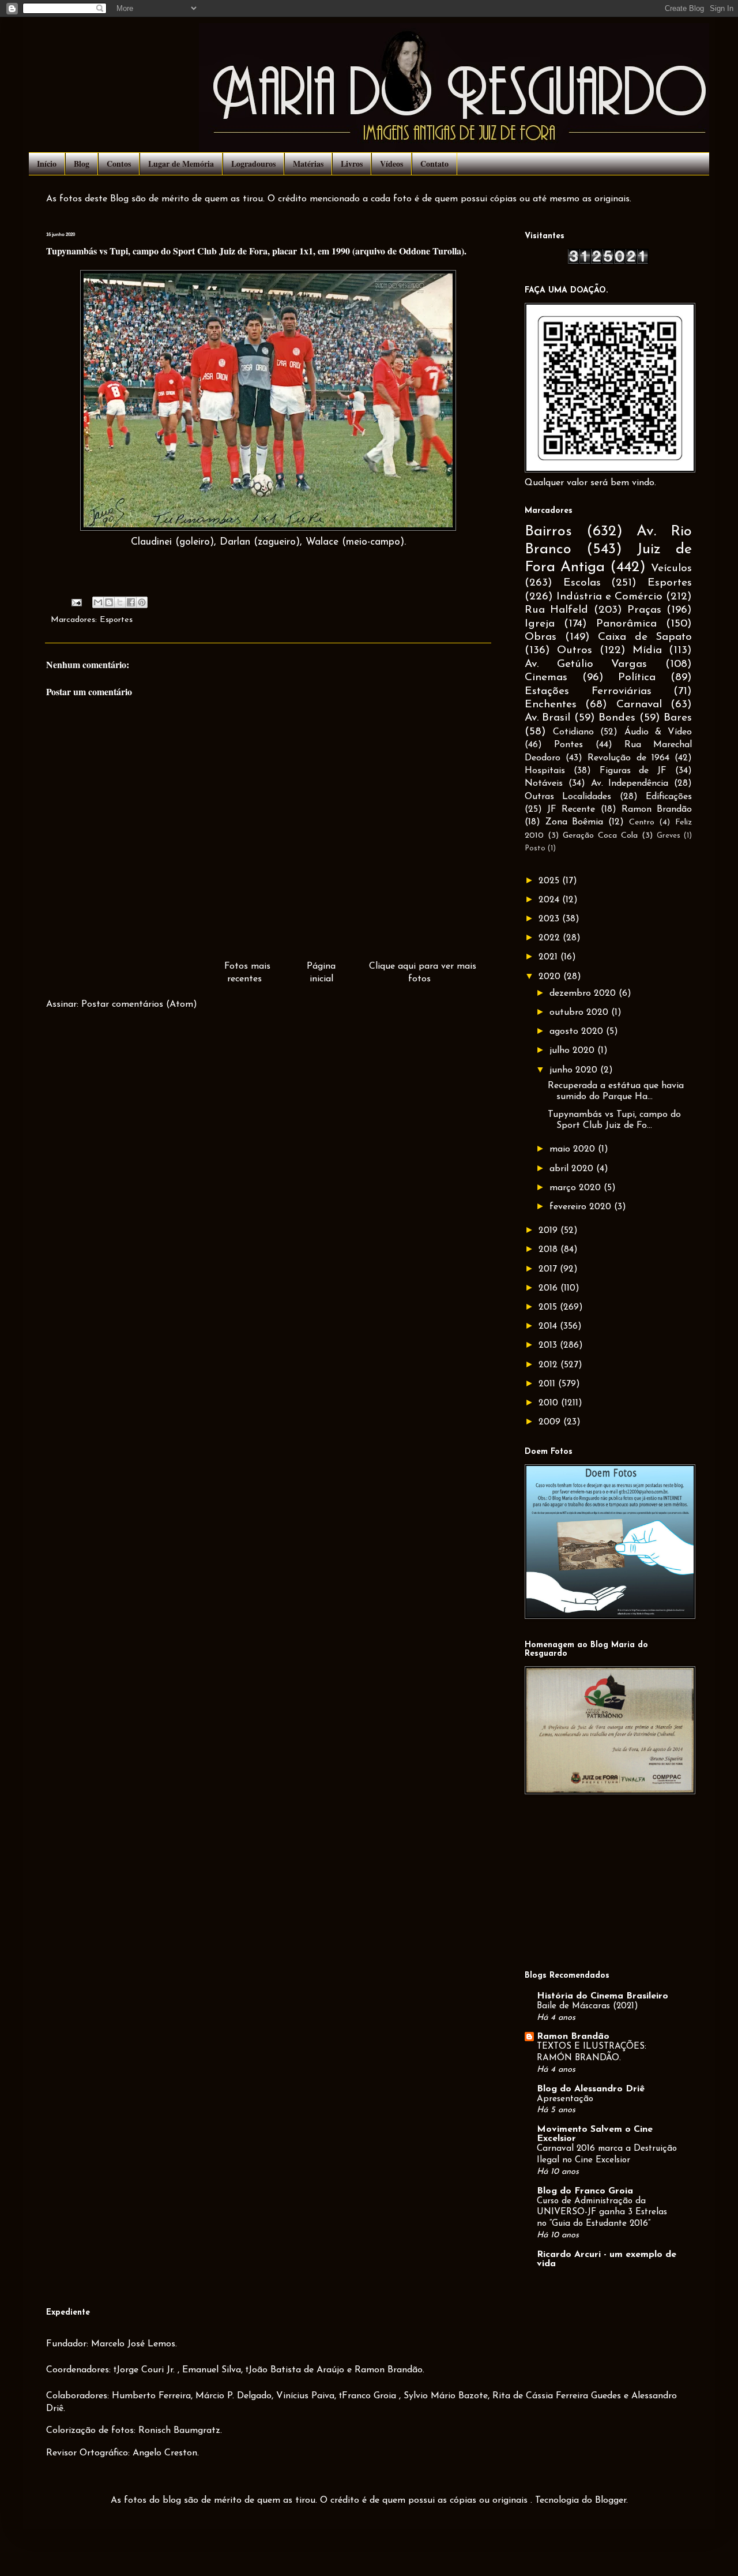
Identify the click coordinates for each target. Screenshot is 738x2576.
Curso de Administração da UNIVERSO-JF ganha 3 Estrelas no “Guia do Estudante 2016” (602, 2213)
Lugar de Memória (181, 164)
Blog (82, 164)
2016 (549, 1288)
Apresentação (565, 2099)
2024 (550, 900)
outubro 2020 (580, 1013)
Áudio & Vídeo (658, 732)
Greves (669, 836)
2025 (550, 881)
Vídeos (391, 164)
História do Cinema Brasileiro (603, 1996)
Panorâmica (626, 624)
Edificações (669, 797)
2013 (549, 1345)
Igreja (540, 624)
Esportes (116, 620)
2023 (550, 919)
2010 (550, 1403)
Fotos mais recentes (247, 973)
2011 (548, 1384)
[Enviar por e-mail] (98, 602)
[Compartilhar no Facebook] (131, 602)
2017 (549, 1269)
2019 (549, 1231)
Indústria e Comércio (609, 597)
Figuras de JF (633, 771)
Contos (119, 164)
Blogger (611, 2500)
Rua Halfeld (556, 610)
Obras (541, 637)
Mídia (647, 650)
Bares (678, 718)
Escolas (582, 583)
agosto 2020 (578, 1032)
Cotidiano (573, 732)
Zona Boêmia (575, 822)
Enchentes (551, 705)
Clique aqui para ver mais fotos (423, 973)
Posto (535, 848)
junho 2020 (575, 1070)
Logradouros (253, 164)
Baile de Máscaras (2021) (588, 2006)
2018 (549, 1250)
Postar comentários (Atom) (139, 1004)
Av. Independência (630, 783)
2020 (551, 977)
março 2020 (577, 1188)
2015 (549, 1307)
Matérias (308, 164)
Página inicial (321, 973)
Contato (434, 164)
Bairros (548, 532)
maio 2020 (574, 1149)
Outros (575, 650)
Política (637, 678)
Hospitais (545, 771)
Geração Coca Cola (600, 836)
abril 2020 (573, 1169)
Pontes (568, 745)
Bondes (617, 718)
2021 (549, 957)
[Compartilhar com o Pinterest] (142, 602)
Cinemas (546, 678)
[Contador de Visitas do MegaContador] (608, 262)
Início (47, 164)
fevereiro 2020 (582, 1207)
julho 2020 (573, 1051)
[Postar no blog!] (109, 602)
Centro (642, 822)
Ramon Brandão (657, 809)
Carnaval (639, 705)
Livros (352, 164)
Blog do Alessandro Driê (591, 2089)
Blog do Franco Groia (585, 2191)
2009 (551, 1422)
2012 (549, 1365)
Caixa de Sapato (645, 637)
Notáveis (544, 783)
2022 (551, 938)
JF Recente (571, 809)
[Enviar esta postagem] (76, 603)
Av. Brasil (547, 718)
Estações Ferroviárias (588, 691)
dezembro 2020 (584, 993)
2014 (549, 1326)
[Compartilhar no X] (120, 602)
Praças (644, 610)
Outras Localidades (568, 797)
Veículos (671, 569)
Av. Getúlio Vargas (586, 664)
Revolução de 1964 (628, 758)
